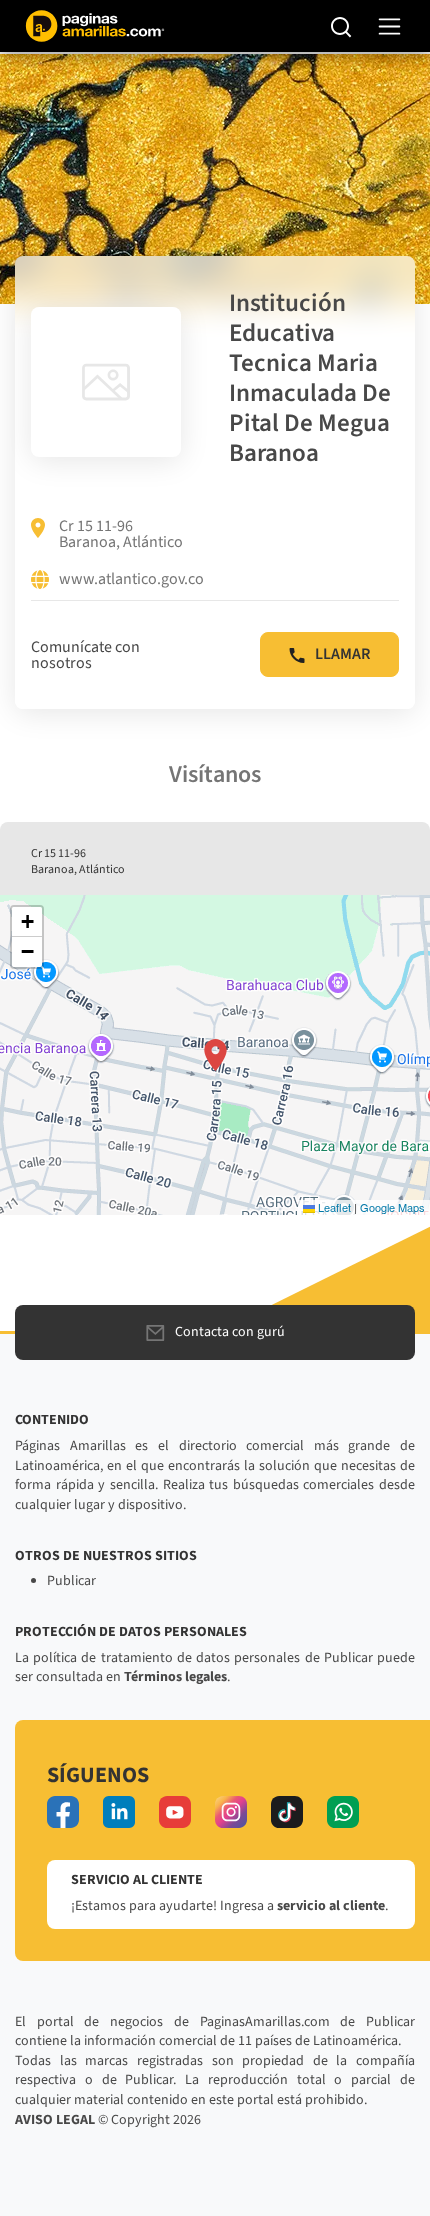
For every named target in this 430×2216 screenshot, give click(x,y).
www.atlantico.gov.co (131, 580)
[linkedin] (119, 1812)
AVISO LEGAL (55, 2120)
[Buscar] (341, 26)
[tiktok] (287, 1812)
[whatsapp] (343, 1812)
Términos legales (175, 1677)
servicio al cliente (331, 1906)
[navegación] (389, 26)
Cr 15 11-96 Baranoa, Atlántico (121, 534)
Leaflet (333, 1207)
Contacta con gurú (230, 1332)
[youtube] (175, 1812)
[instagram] (231, 1812)
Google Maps (392, 1207)
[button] (215, 1055)
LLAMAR (342, 654)
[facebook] (63, 1812)
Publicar (71, 1581)
